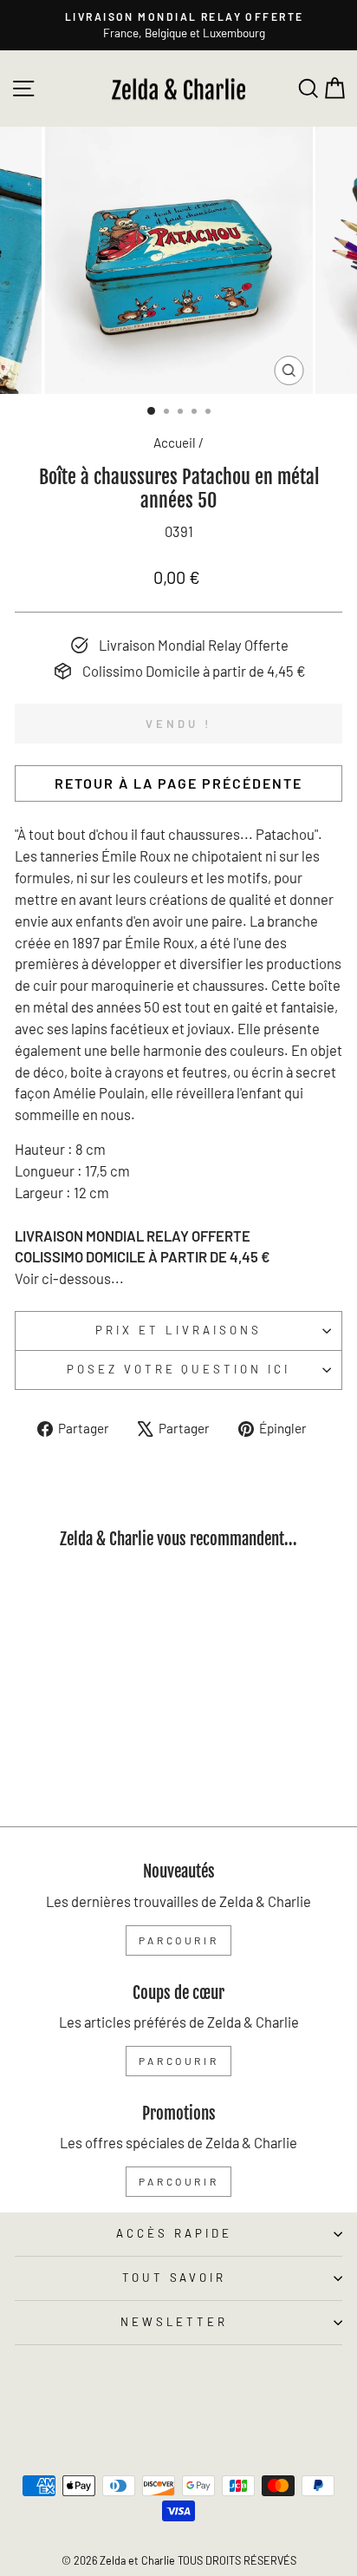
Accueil (175, 442)
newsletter (175, 2322)
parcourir (178, 1940)
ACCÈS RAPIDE (174, 2233)
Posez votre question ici (178, 1369)
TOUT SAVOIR (175, 2278)
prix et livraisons (178, 1330)
